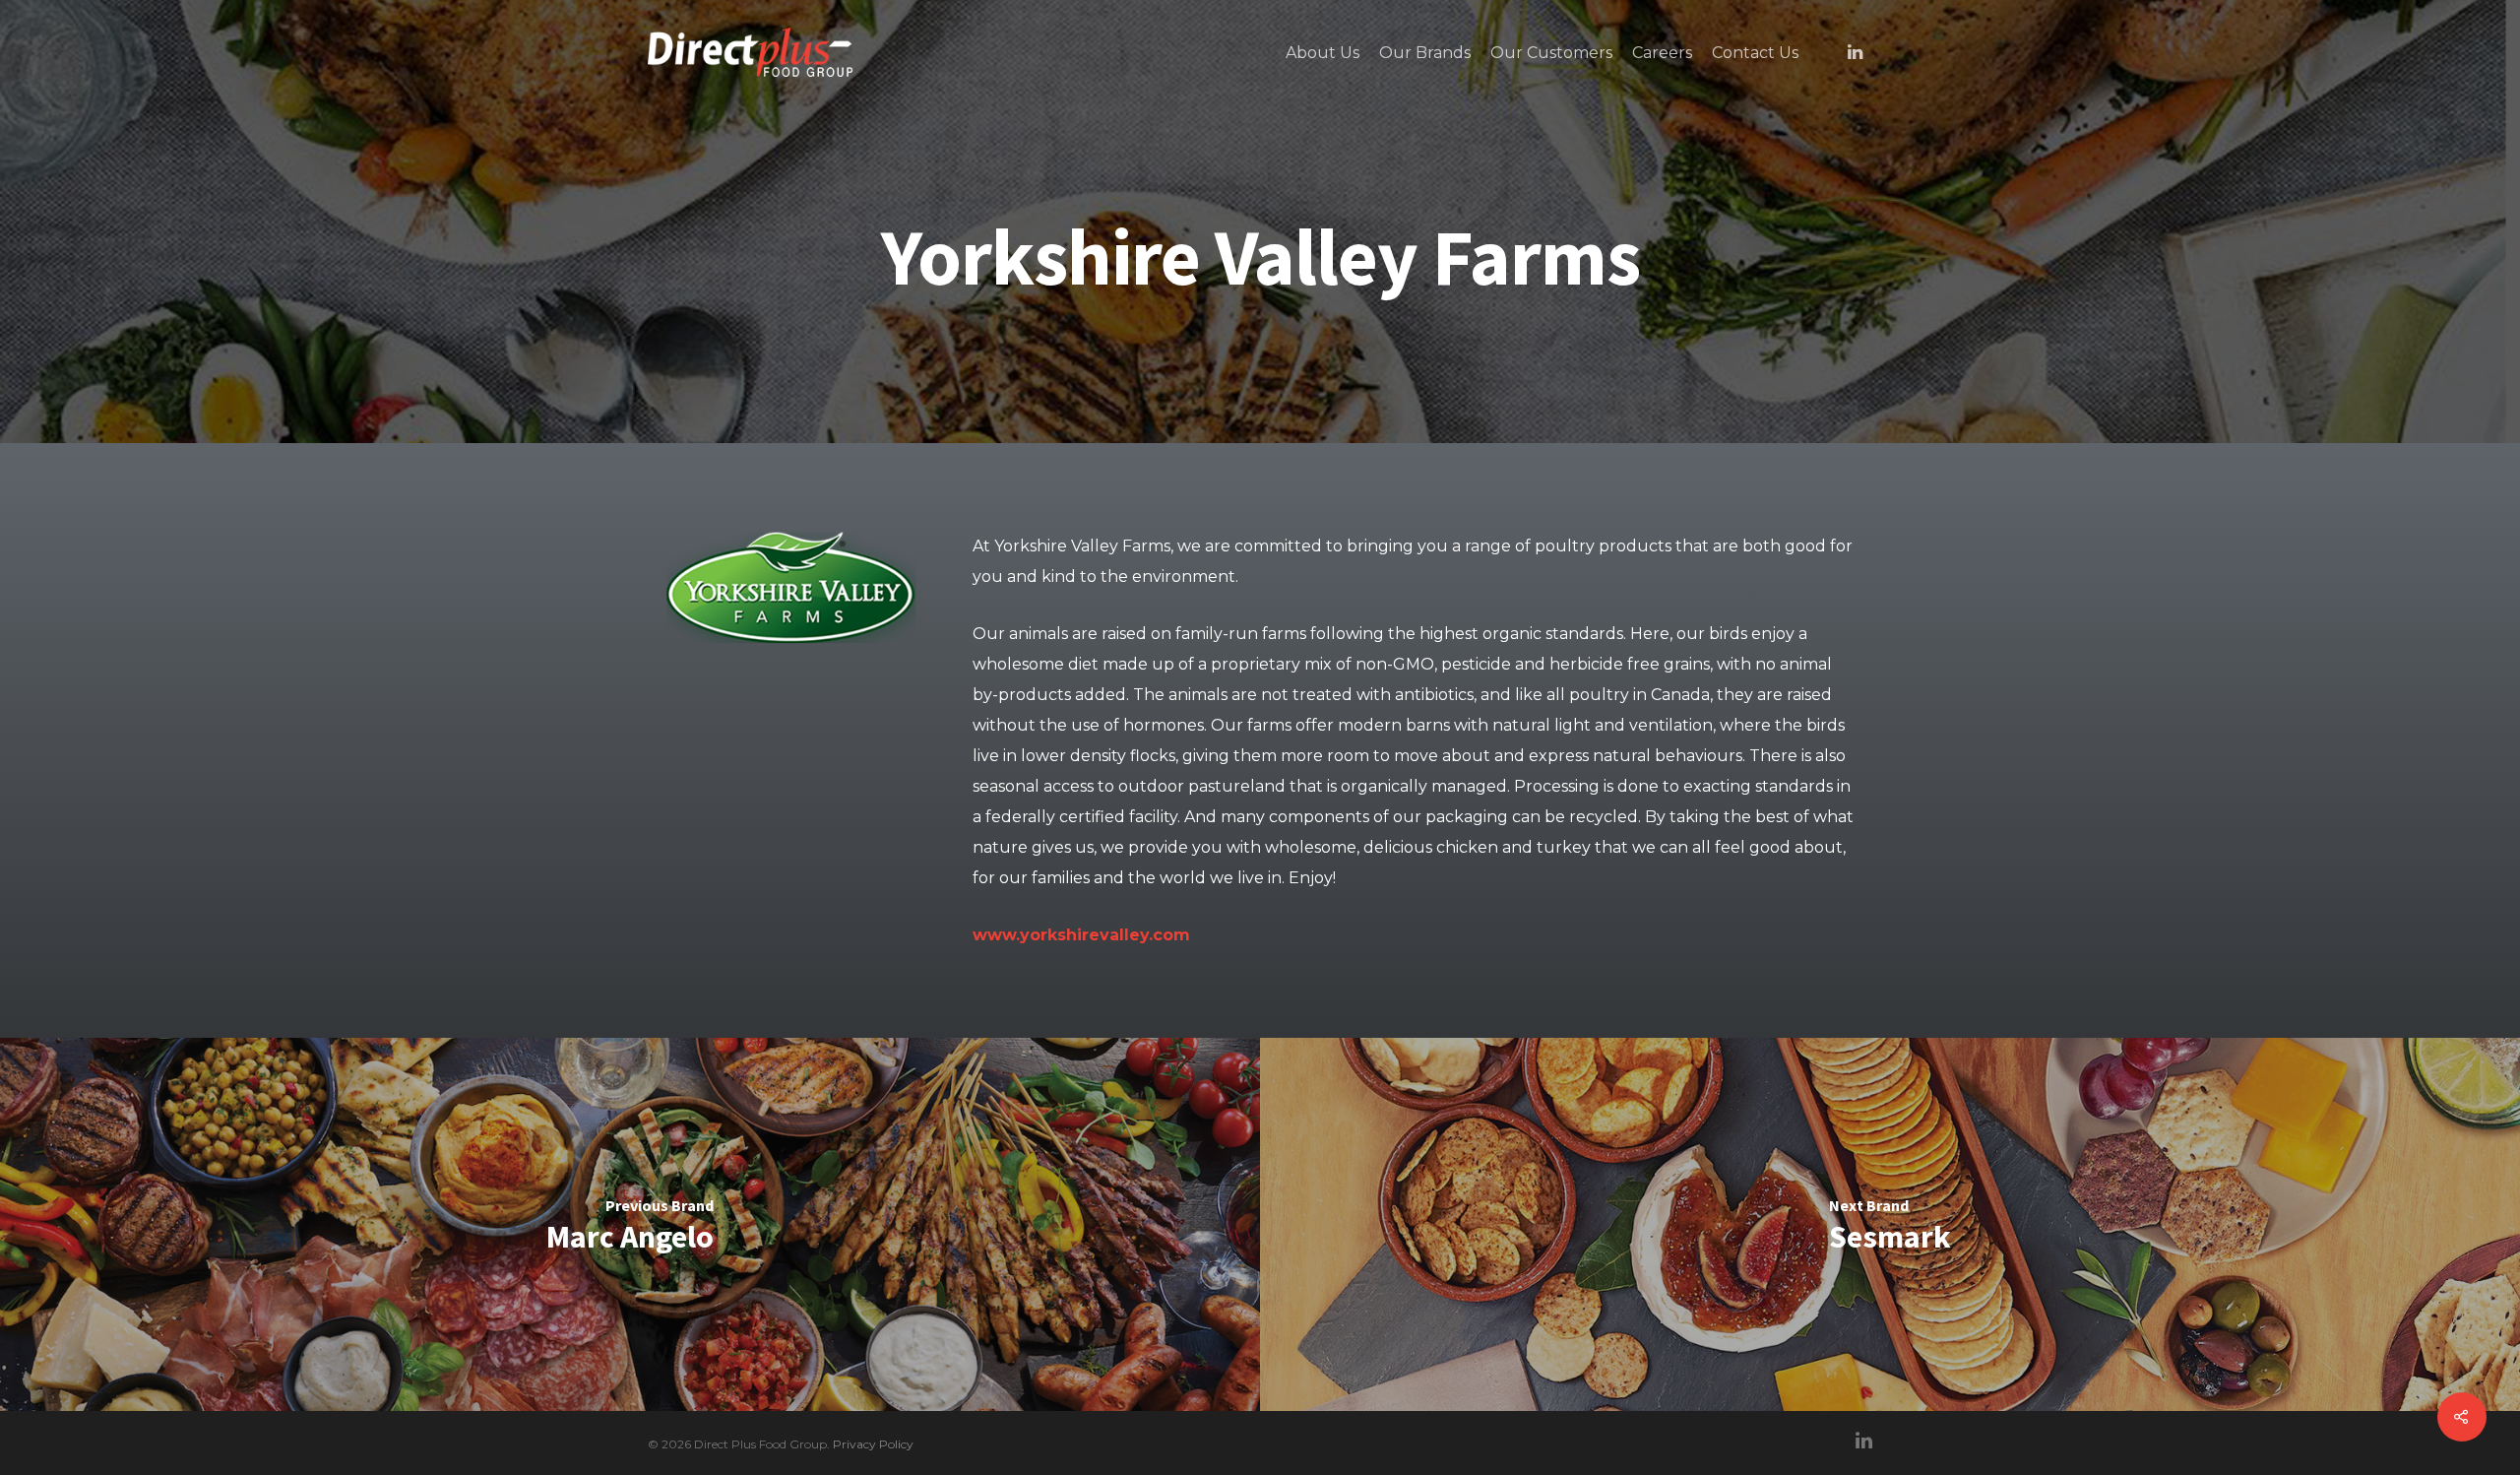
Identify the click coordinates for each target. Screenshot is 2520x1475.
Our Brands (1425, 53)
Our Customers (1551, 53)
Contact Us (1755, 53)
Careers (1662, 53)
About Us (1323, 53)
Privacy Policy (873, 1444)
